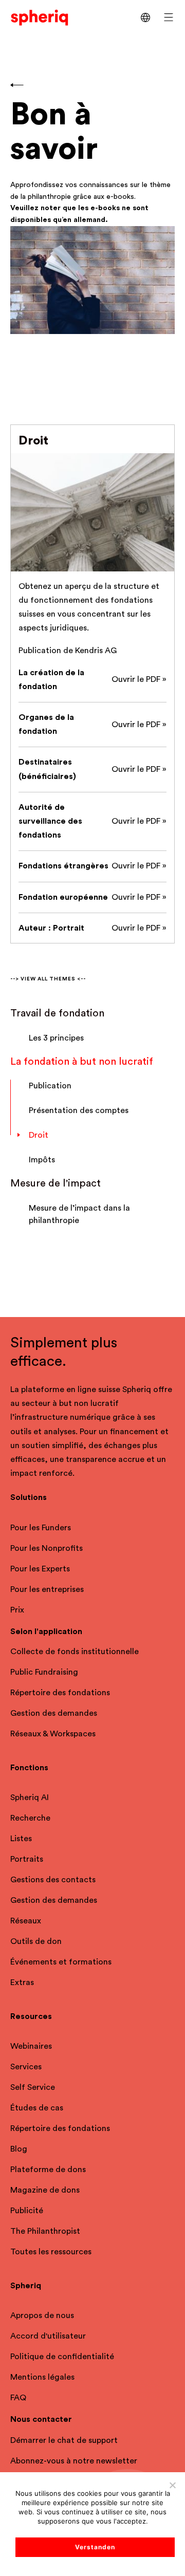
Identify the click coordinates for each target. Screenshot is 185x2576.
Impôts (42, 1160)
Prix (17, 1610)
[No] (172, 2485)
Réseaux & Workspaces (53, 1734)
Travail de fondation (57, 1013)
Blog (19, 2149)
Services (26, 2067)
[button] (169, 17)
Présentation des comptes (79, 1110)
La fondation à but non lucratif (82, 1062)
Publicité (27, 2211)
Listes (21, 1839)
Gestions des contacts (53, 1880)
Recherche (30, 1818)
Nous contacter (41, 2419)
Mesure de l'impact (55, 1183)
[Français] (145, 17)
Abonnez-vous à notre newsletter (74, 2461)
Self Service (33, 2087)
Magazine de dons (45, 2190)
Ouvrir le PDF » (139, 679)
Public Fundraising (44, 1672)
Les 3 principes (56, 1038)
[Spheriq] (40, 17)
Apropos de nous (42, 2315)
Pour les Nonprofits (47, 1548)
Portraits (27, 1859)
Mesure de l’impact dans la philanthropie (79, 1214)
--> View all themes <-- (48, 979)
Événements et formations (61, 1962)
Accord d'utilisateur (48, 2336)
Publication (50, 1086)
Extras (22, 1982)
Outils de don (36, 1941)
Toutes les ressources (51, 2252)
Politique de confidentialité (62, 2357)
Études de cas (37, 2108)
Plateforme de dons (48, 2170)
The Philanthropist (45, 2231)
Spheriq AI (30, 1797)
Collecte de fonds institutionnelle (75, 1652)
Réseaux (26, 1921)
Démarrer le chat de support (64, 2440)
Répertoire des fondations (60, 1693)
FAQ (18, 2398)
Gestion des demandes (54, 1713)
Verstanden (95, 2547)
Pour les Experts (40, 1569)
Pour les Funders (41, 1528)
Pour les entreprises (47, 1589)
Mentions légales (42, 2377)
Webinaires (31, 2046)
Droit (39, 1135)
